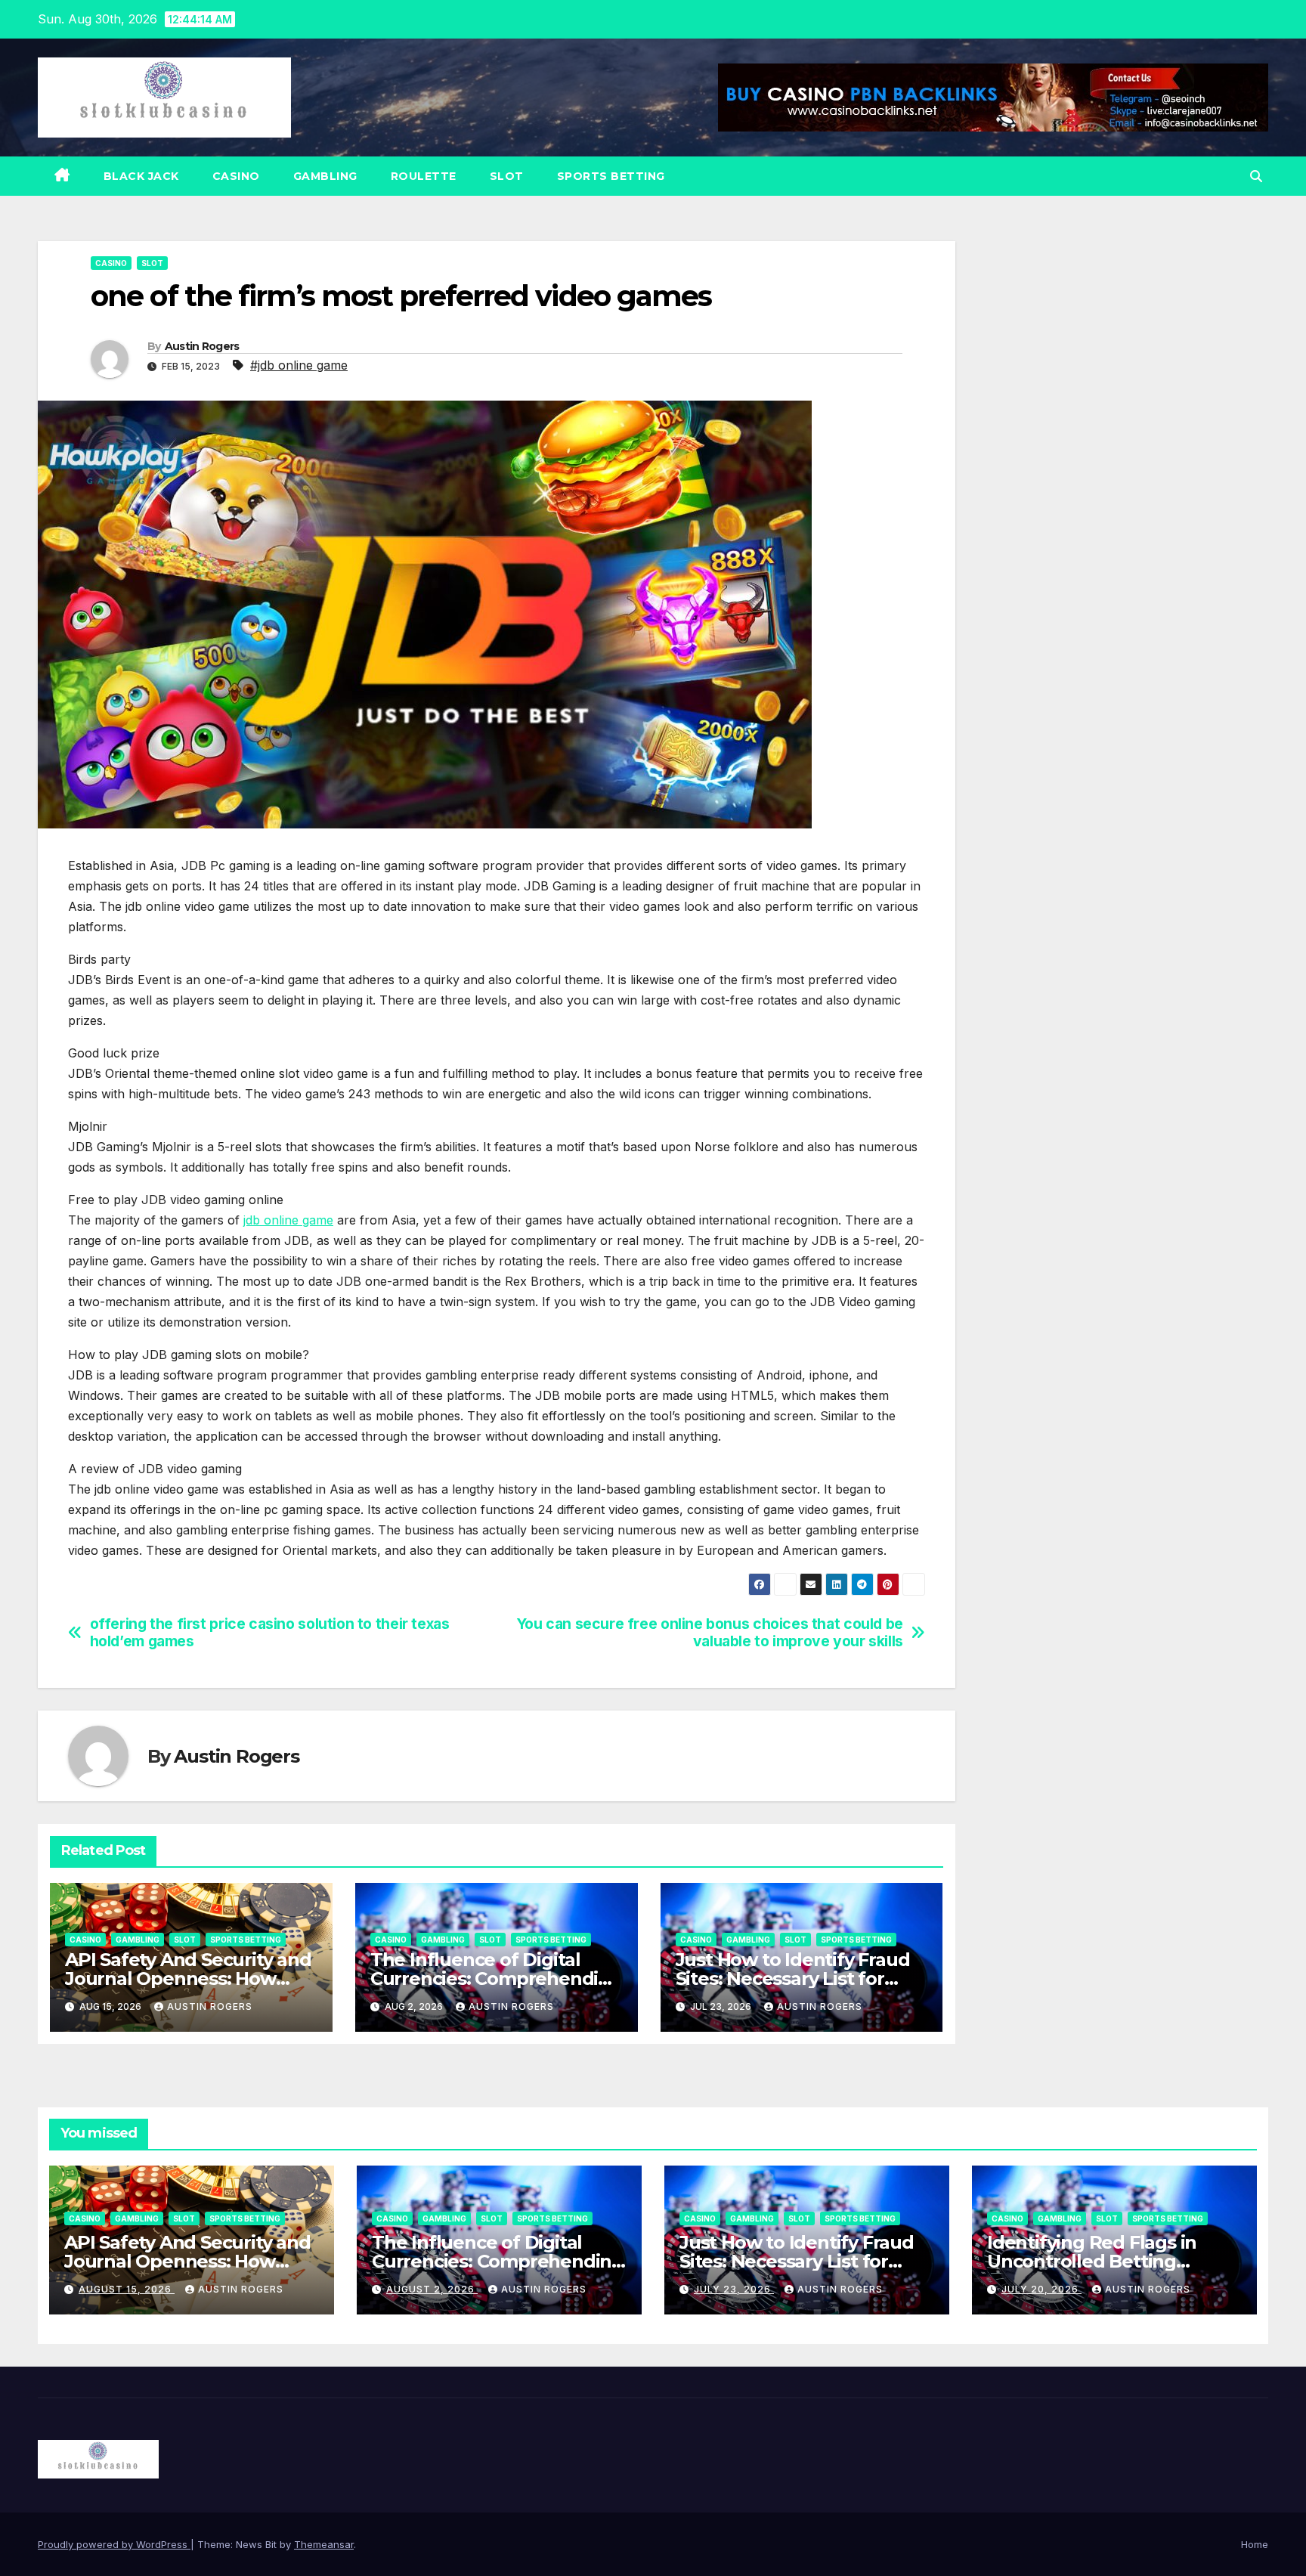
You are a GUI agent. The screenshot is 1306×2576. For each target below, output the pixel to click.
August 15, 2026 (127, 2289)
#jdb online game (299, 365)
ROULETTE (424, 176)
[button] (1256, 176)
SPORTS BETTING (611, 176)
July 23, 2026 (734, 2289)
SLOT (507, 176)
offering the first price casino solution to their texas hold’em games (270, 1633)
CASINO (236, 176)
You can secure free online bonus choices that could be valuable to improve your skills (710, 1633)
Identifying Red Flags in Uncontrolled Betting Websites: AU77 (1092, 2261)
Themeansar (324, 2544)
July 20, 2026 (1041, 2289)
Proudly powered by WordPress (114, 2544)
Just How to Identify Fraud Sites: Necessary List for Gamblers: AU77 (793, 1978)
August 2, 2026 (432, 2289)
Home (1255, 2544)
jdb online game (288, 1220)
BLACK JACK (141, 176)
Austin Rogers (202, 346)
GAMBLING (325, 176)
